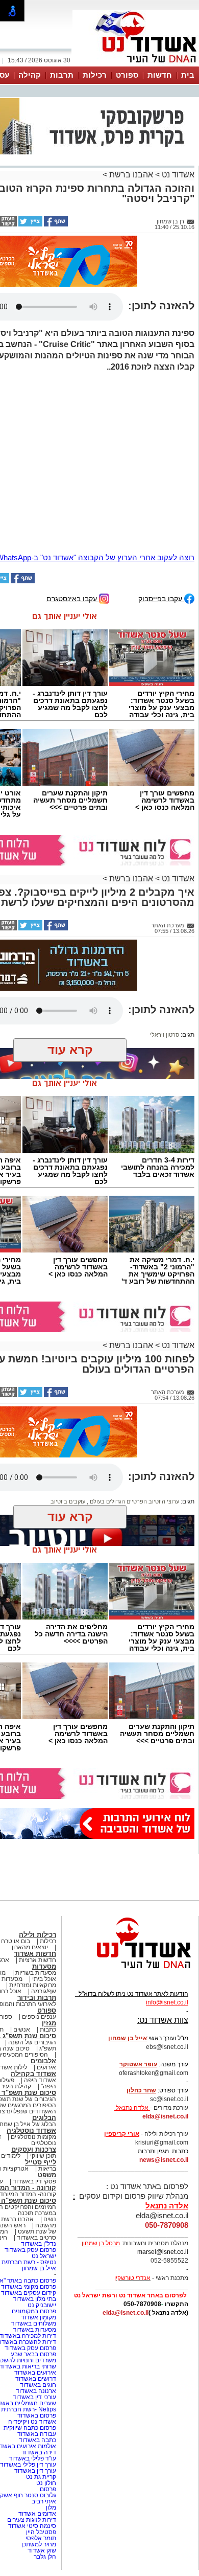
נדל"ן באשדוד (39, 2244)
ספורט (127, 75)
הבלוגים (44, 2118)
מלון (51, 2507)
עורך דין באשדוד (35, 2471)
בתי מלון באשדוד (34, 2299)
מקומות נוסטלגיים (33, 2137)
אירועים (46, 2067)
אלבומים (43, 2061)
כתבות (48, 2030)
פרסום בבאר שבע (33, 2354)
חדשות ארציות (38, 1960)
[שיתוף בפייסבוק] (55, 224)
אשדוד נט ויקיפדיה (31, 2422)
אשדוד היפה (39, 2080)
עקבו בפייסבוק (161, 598)
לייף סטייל (41, 2162)
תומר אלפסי (41, 2538)
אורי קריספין (122, 2134)
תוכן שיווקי (43, 2156)
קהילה (30, 75)
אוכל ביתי (43, 1979)
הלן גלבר (45, 2557)
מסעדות (44, 1966)
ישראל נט (44, 2256)
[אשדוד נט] (130, 1971)
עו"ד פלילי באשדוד (32, 2458)
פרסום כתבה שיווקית (29, 2428)
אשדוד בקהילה (33, 2074)
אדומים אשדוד (37, 2514)
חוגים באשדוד (38, 2385)
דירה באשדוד (39, 2452)
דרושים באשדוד (36, 2379)
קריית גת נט (41, 2477)
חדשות (160, 75)
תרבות (62, 75)
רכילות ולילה (38, 1935)
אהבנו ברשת (131, 175)
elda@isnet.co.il (165, 2116)
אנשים (22, 2030)
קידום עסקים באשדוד (29, 2293)
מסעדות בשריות (36, 1973)
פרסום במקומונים (34, 2311)
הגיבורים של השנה (32, 2042)
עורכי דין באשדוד (34, 2397)
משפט (47, 2175)
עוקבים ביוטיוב (68, 1501)
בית (188, 75)
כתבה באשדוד (37, 2440)
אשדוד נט (177, 175)
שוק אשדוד (42, 2550)
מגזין (49, 2023)
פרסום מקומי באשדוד (29, 2287)
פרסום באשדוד (36, 2415)
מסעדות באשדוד (34, 2330)
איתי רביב (44, 2501)
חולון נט (45, 2483)
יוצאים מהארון (30, 1947)
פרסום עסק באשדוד (30, 2250)
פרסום (47, 2489)
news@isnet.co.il (164, 2160)
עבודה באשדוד (36, 2434)
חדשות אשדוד (35, 1954)
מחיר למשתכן (39, 2544)
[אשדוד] (136, 65)
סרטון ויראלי (165, 1035)
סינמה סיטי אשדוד (32, 2526)
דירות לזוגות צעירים (32, 2520)
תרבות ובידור (37, 1998)
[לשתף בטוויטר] (30, 224)
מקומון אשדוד (39, 2317)
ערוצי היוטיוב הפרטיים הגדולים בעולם (134, 1501)
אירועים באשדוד (35, 2373)
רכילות (95, 75)
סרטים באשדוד (36, 2238)
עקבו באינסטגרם (73, 598)
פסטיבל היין (41, 2532)
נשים (50, 2219)
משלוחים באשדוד (33, 2323)
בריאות (47, 2169)
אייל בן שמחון (39, 2268)
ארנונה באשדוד (36, 2391)
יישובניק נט (41, 2305)
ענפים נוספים (39, 2017)
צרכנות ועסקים (34, 2149)
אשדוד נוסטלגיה (31, 2130)
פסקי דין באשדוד (34, 2181)
